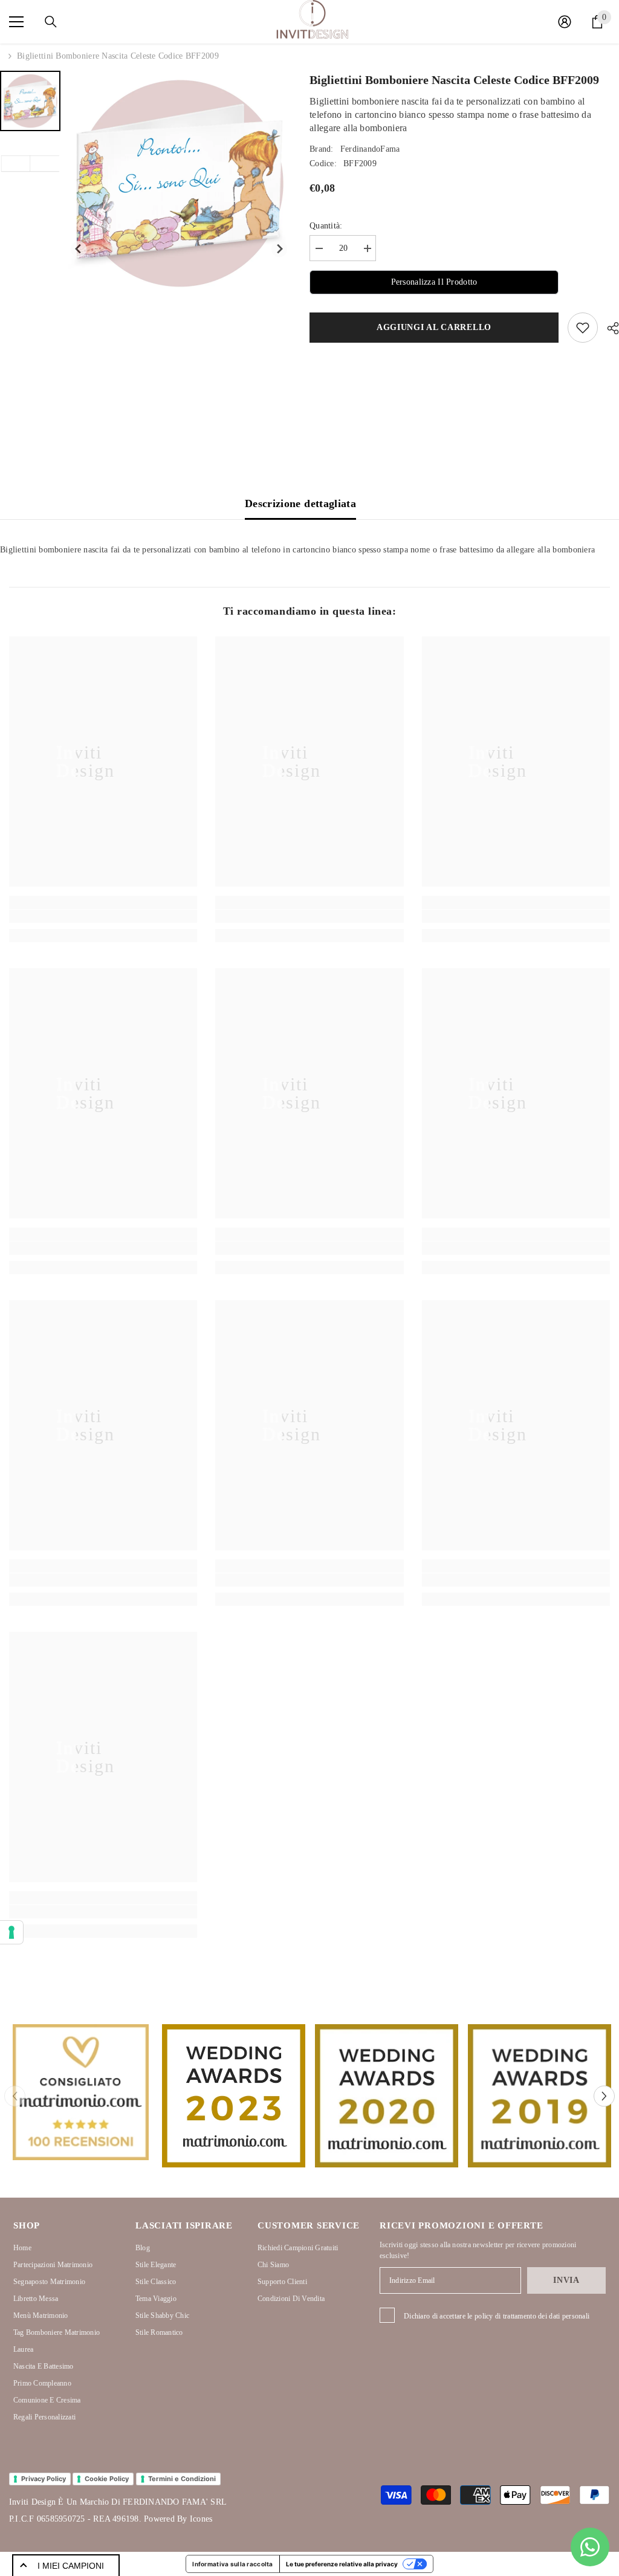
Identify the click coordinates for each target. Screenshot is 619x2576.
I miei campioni (71, 2566)
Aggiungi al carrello (437, 327)
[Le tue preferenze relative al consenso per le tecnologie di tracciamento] (11, 1932)
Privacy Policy (44, 2479)
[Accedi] (565, 22)
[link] (103, 916)
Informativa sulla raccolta (232, 2564)
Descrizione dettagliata (300, 503)
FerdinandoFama (370, 149)
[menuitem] (30, 101)
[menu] (16, 22)
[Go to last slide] (79, 249)
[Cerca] (51, 22)
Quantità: (326, 226)
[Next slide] (280, 249)
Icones (201, 2519)
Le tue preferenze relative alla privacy (342, 2564)
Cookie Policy (107, 2479)
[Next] (604, 2096)
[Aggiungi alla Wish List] (583, 328)
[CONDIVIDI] (608, 328)
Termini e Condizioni (182, 2479)
